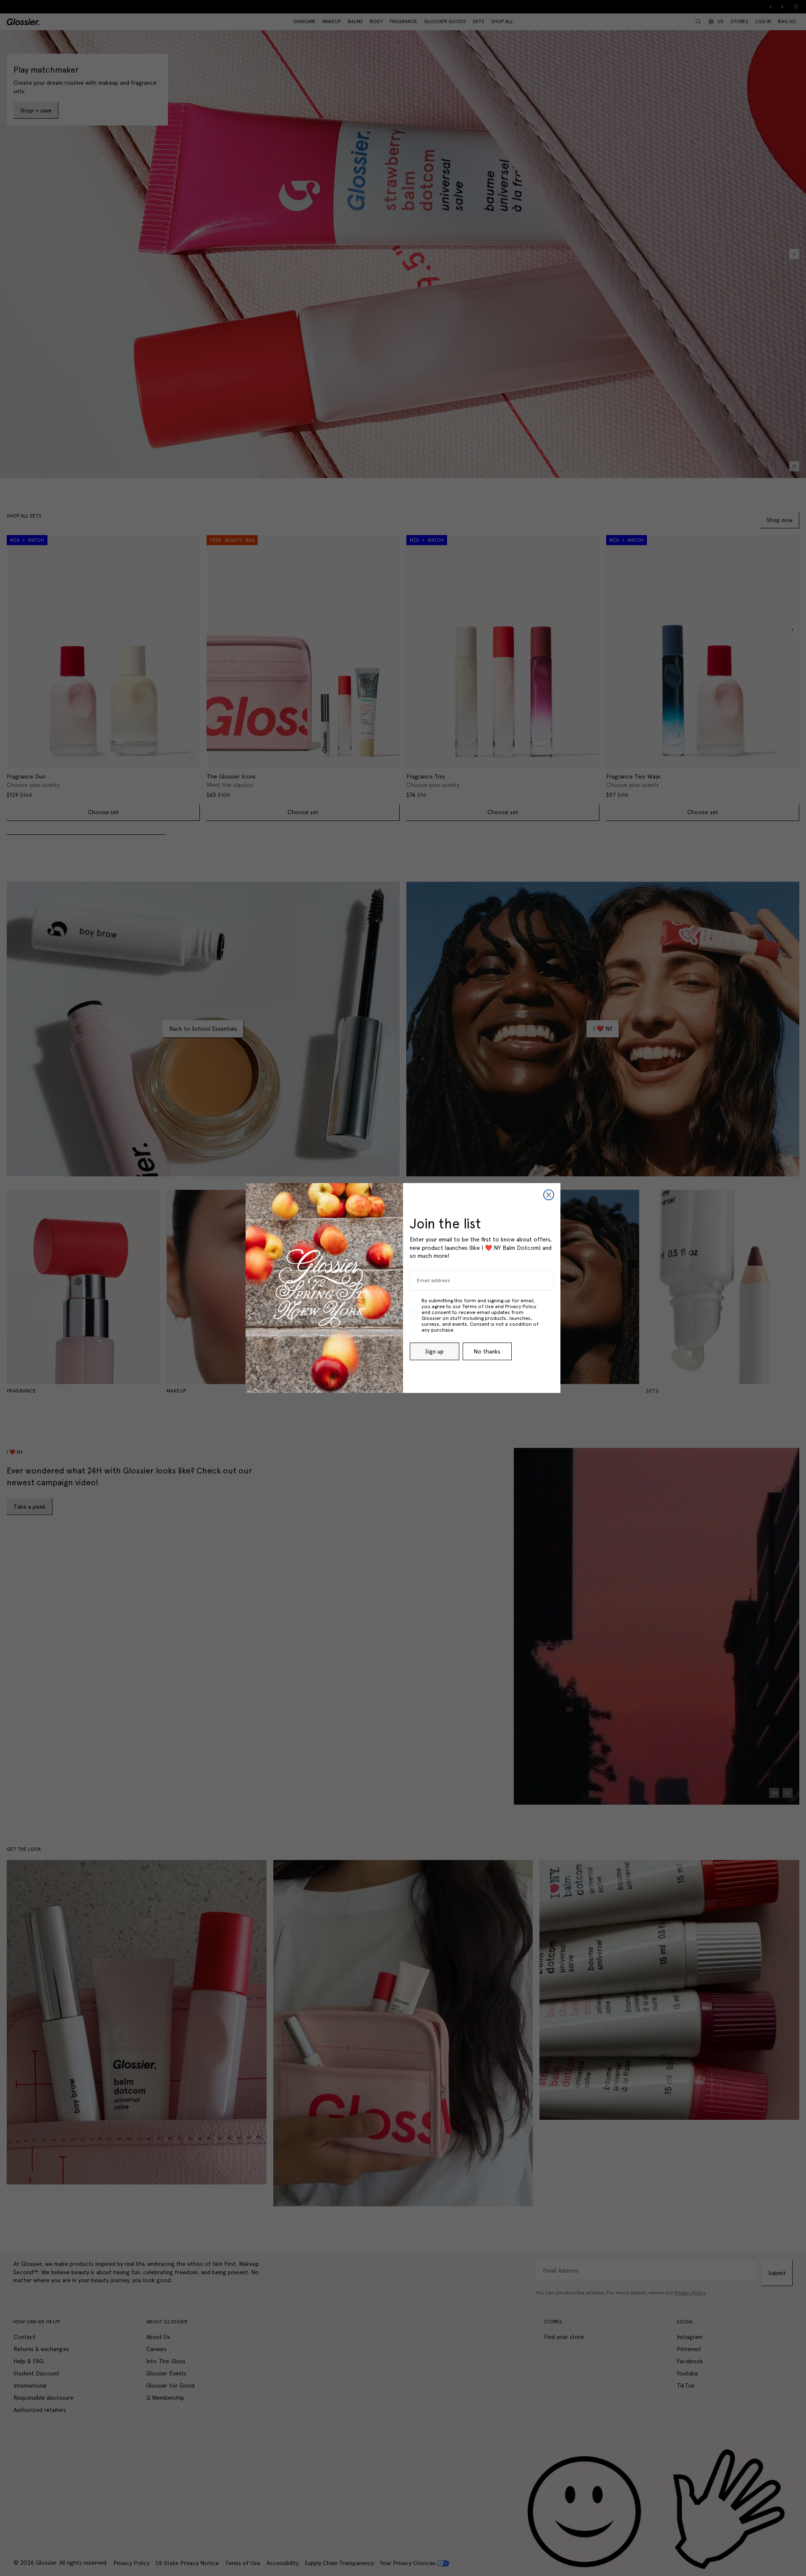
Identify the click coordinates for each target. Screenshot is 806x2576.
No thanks (487, 1351)
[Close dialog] (549, 1195)
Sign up (434, 1351)
